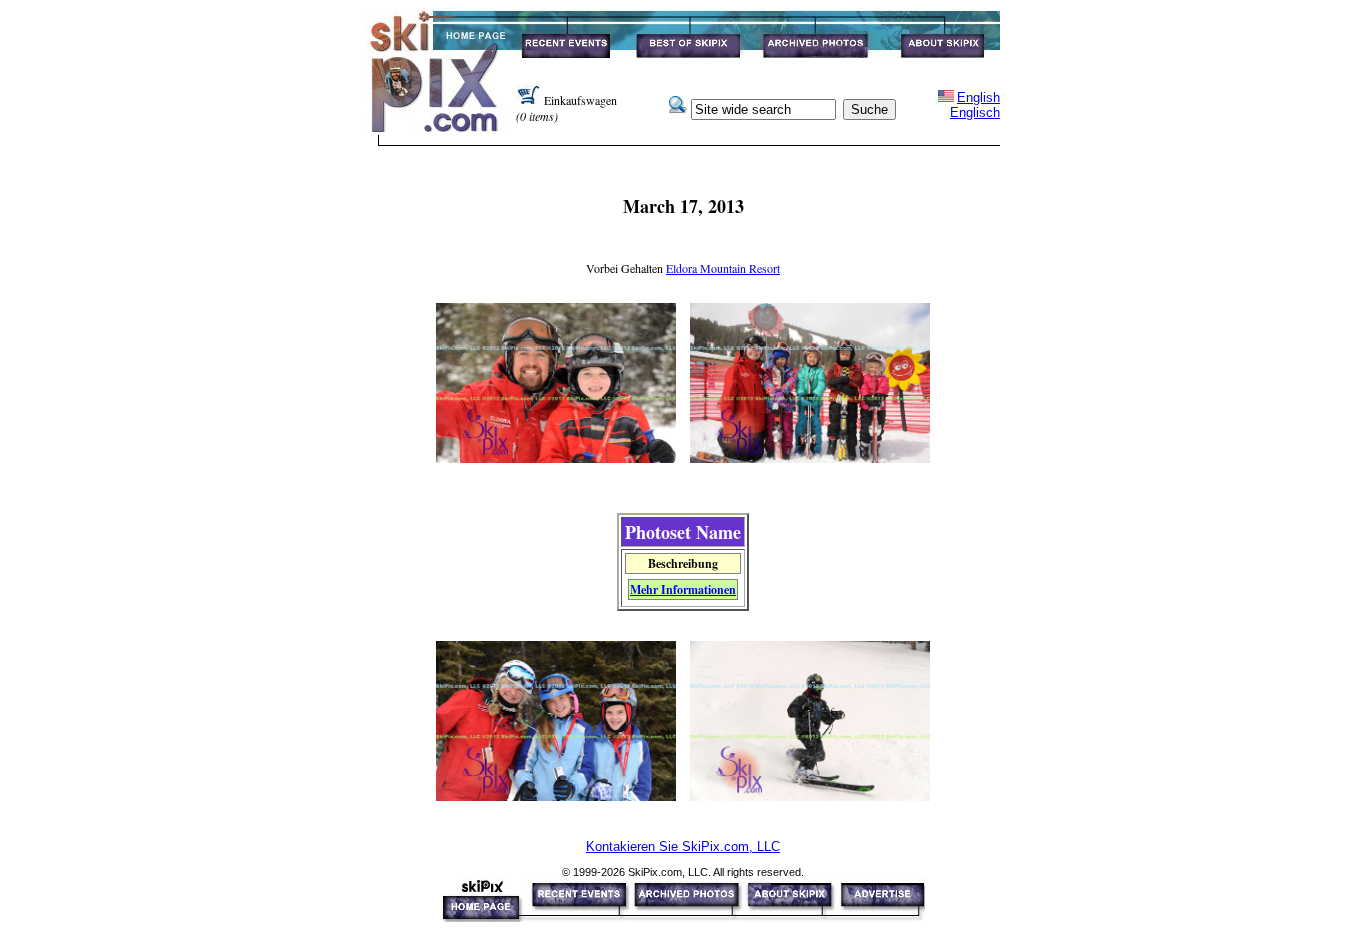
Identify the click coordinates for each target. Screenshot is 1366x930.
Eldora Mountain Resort (723, 268)
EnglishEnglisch (975, 105)
